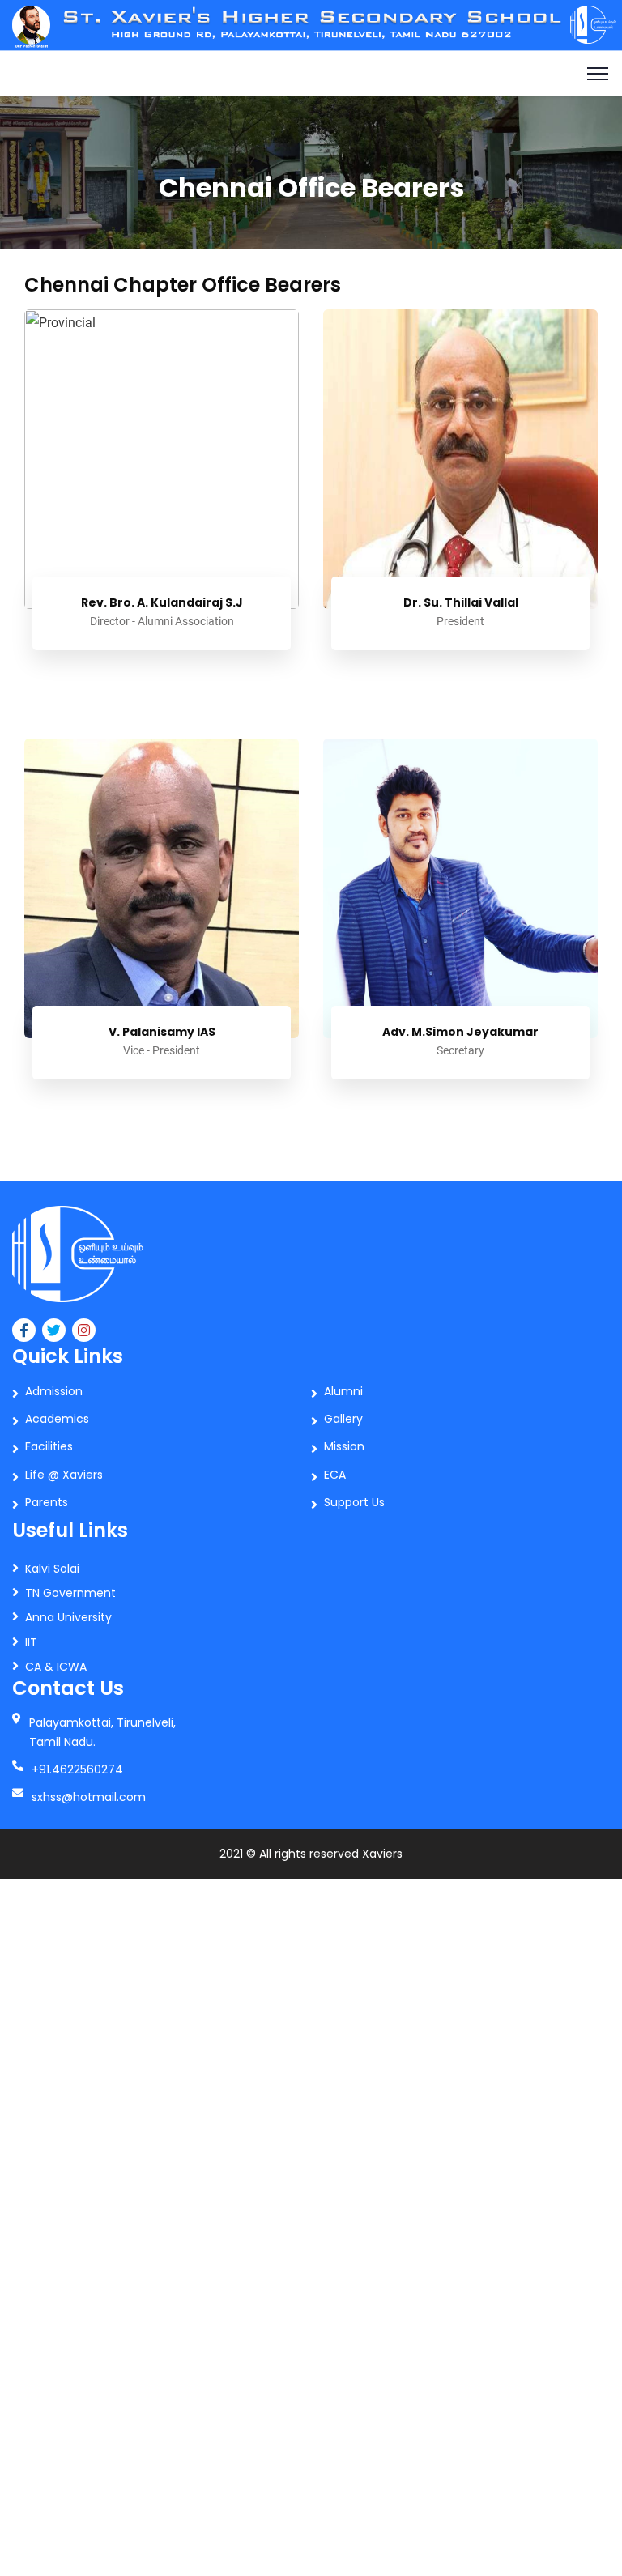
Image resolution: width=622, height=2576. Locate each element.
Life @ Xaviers (64, 1475)
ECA (335, 1475)
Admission (54, 1391)
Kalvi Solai (52, 1569)
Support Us (354, 1502)
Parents (47, 1502)
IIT (31, 1642)
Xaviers (382, 1854)
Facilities (49, 1446)
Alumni (343, 1391)
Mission (344, 1446)
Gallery (343, 1419)
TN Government (70, 1593)
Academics (57, 1419)
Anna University (68, 1617)
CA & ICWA (56, 1667)
